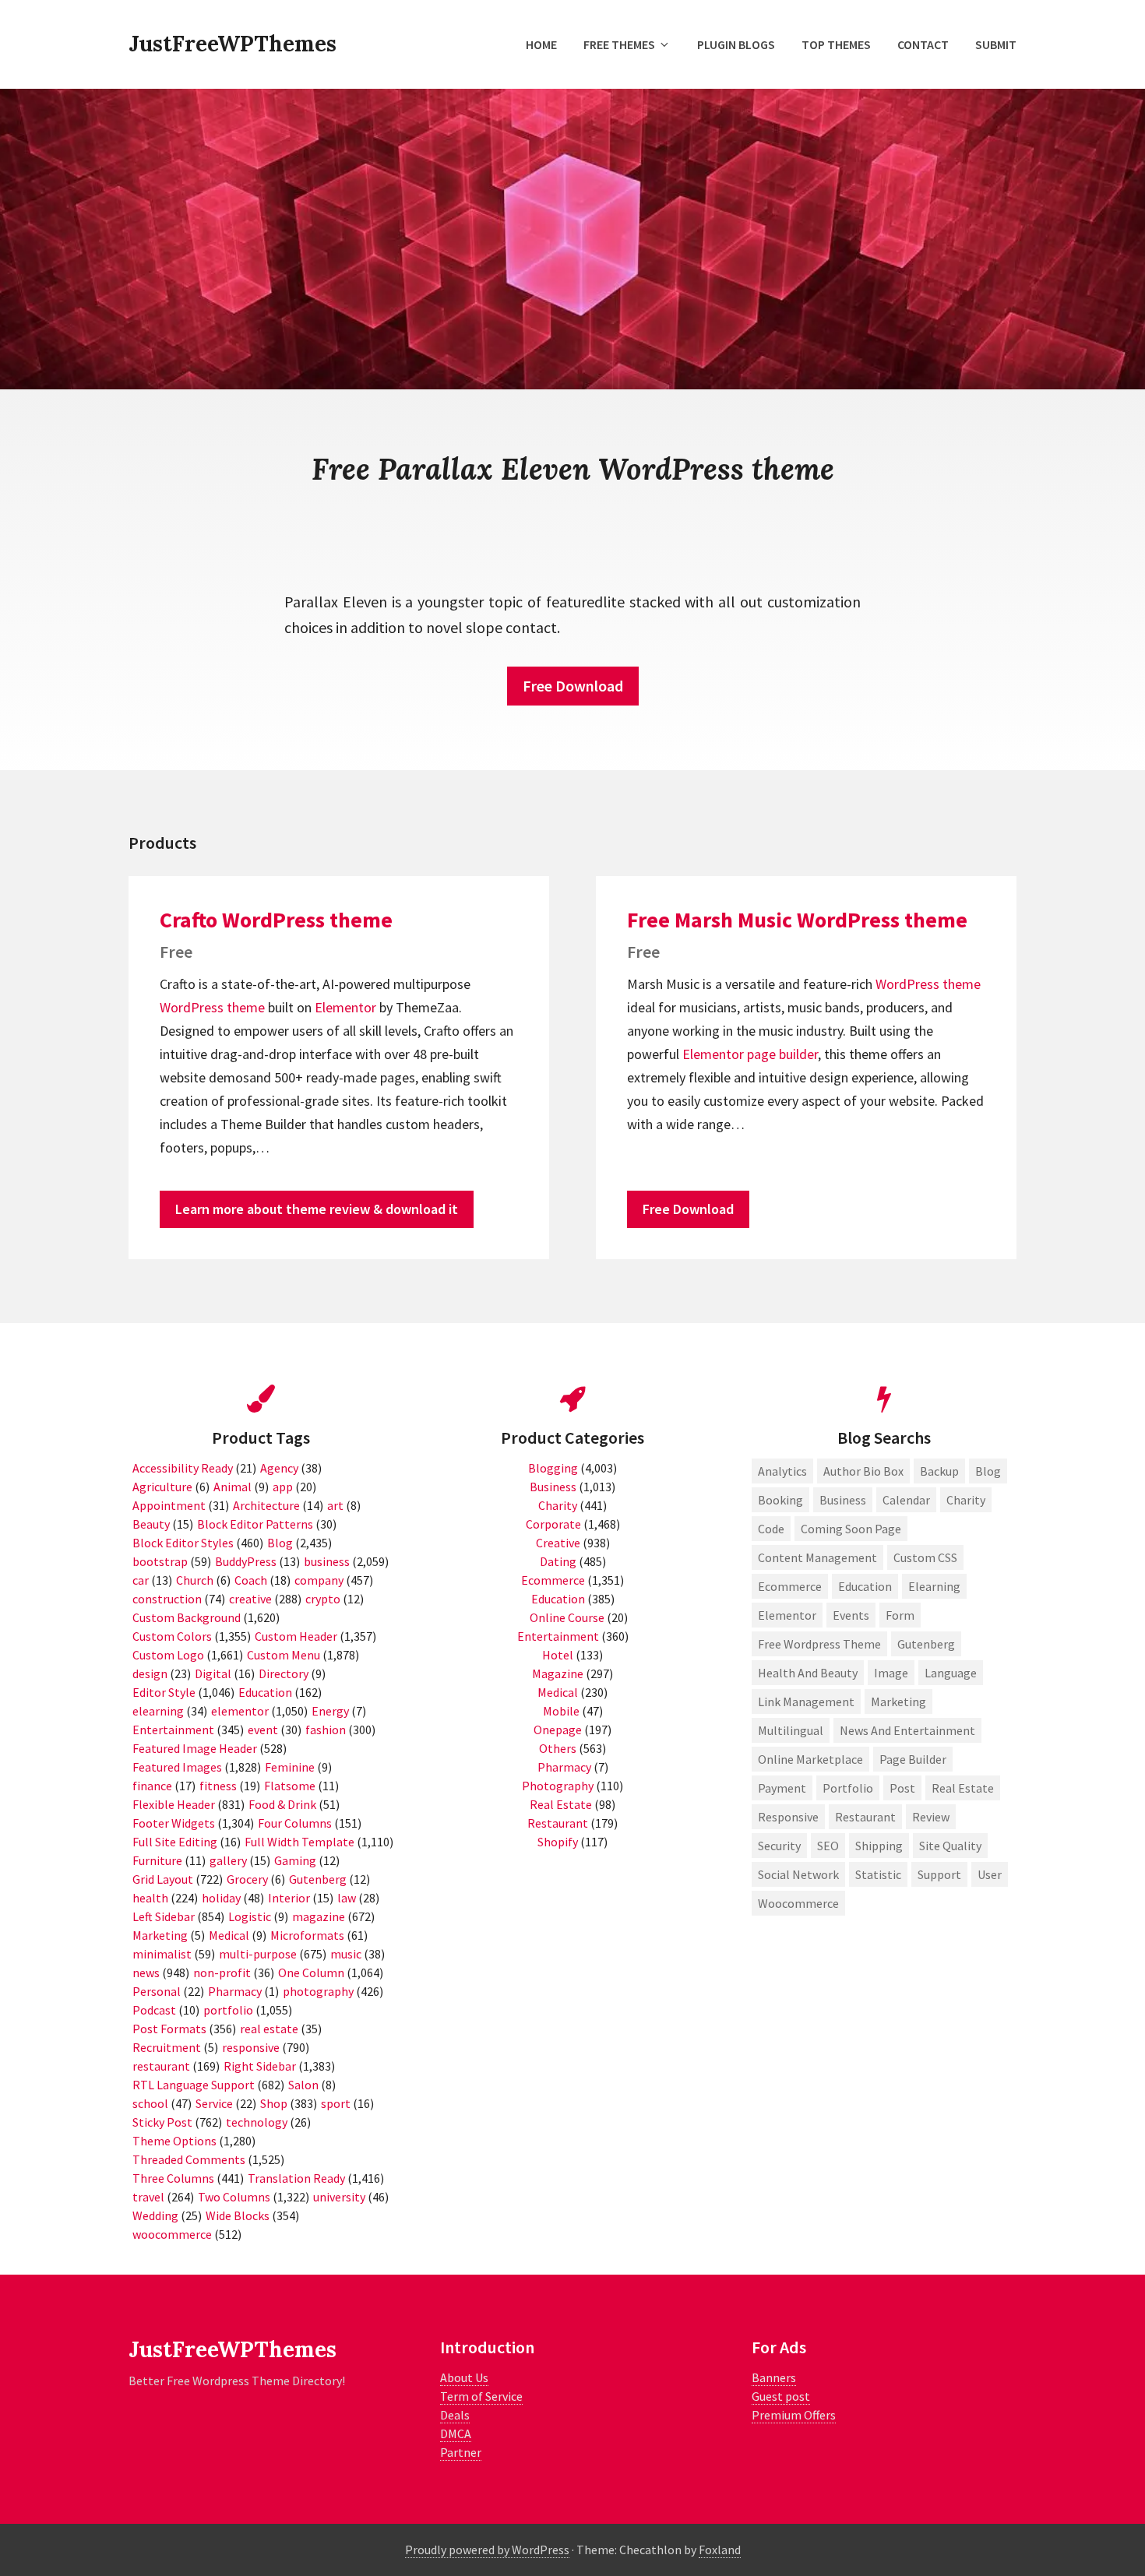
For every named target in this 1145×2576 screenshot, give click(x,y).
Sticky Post (162, 2122)
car (141, 1580)
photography (318, 1991)
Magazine (558, 1673)
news (146, 1972)
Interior (289, 1898)
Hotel (558, 1655)
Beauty (151, 1524)
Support (939, 1874)
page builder (782, 1054)
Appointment (169, 1505)
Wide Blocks (238, 2215)
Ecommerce (553, 1580)
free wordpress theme (819, 1644)
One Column (311, 1972)
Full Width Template (299, 1842)
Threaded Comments (189, 2159)
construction (167, 1599)
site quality (950, 1846)
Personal (157, 1991)
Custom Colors (172, 1636)
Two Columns (234, 2197)
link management (806, 1701)
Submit (996, 44)
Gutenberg (318, 1879)
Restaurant (558, 1823)
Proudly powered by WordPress (487, 2550)
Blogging (553, 1468)
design (150, 1673)
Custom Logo (168, 1655)
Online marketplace (810, 1759)
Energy (330, 1711)
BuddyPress (246, 1561)
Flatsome (290, 1786)
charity (966, 1500)
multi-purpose (258, 1954)
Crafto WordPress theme (276, 920)
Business (553, 1487)
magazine (319, 1916)
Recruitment (167, 2047)
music (346, 1954)
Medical (229, 1935)
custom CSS (925, 1557)
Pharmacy (235, 1991)
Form (900, 1615)
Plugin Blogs (736, 44)
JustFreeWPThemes (233, 44)
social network (798, 1874)
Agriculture (162, 1487)
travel (148, 2197)
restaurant (161, 2066)
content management (817, 1557)
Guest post (781, 2396)
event (263, 1730)
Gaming (295, 1860)
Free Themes (619, 44)
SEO (828, 1846)
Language (951, 1673)
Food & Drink (282, 1804)
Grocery (247, 1879)
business (327, 1561)
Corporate (553, 1524)
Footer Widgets (174, 1823)
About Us (464, 2377)
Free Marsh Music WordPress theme (797, 920)
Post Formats (169, 2029)
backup (939, 1471)
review (931, 1817)
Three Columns (173, 2178)
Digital (213, 1673)
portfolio (228, 2010)
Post (902, 1788)
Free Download (573, 686)
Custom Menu (284, 1655)
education (865, 1586)
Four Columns (295, 1823)
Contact (923, 44)
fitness (218, 1786)
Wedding (155, 2215)
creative (250, 1599)
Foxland (720, 2550)
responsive (251, 2047)
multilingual (791, 1730)
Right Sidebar (260, 2066)
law (347, 1898)
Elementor (345, 1007)
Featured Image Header (195, 1748)
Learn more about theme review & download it (317, 1209)
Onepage (558, 1730)
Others (558, 1748)
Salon (303, 2085)
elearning (158, 1711)
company (319, 1580)
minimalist (162, 1954)
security (779, 1846)
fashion (326, 1730)
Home (541, 44)
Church (195, 1580)
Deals (455, 2415)
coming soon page (851, 1529)
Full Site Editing (175, 1842)
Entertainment (173, 1730)
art (335, 1505)
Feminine (290, 1767)
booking (780, 1500)
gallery (228, 1860)
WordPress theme (212, 1007)
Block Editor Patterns (255, 1524)
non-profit (222, 1972)
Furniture (157, 1860)
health (150, 1898)
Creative (558, 1543)
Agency (279, 1468)
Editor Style (164, 1692)
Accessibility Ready (183, 1468)
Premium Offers (794, 2415)
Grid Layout (163, 1879)
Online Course (567, 1617)
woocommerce (172, 2234)
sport (336, 2103)
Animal (233, 1487)
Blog (280, 1543)
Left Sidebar (164, 1916)
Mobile (561, 1711)
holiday (221, 1898)
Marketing (160, 1935)
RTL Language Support (194, 2085)
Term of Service (481, 2396)
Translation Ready (296, 2178)
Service (214, 2103)
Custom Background (187, 1617)
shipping (879, 1846)
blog (988, 1471)
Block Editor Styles (183, 1543)
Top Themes (836, 44)
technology (257, 2122)
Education (265, 1692)
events (851, 1615)
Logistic (250, 1916)
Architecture (266, 1505)
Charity (558, 1505)
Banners (774, 2377)
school (150, 2103)
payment (782, 1788)
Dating (558, 1561)
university (339, 2197)
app (283, 1487)
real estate (269, 2029)
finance (152, 1786)
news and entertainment (907, 1730)
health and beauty (808, 1673)
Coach (251, 1580)
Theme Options (174, 2141)
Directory (284, 1673)
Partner (461, 2452)
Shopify (558, 1842)
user (990, 1874)
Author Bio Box (863, 1471)
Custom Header (296, 1636)
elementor (240, 1711)
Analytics (782, 1471)
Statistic (878, 1874)
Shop (274, 2103)
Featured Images (177, 1767)
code (771, 1529)
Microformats (307, 1935)
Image (891, 1673)
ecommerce (790, 1586)
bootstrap (160, 1561)
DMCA (456, 2433)
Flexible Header (174, 1804)
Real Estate (561, 1804)
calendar (906, 1500)
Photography (558, 1786)
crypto (323, 1599)
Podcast (154, 2010)
